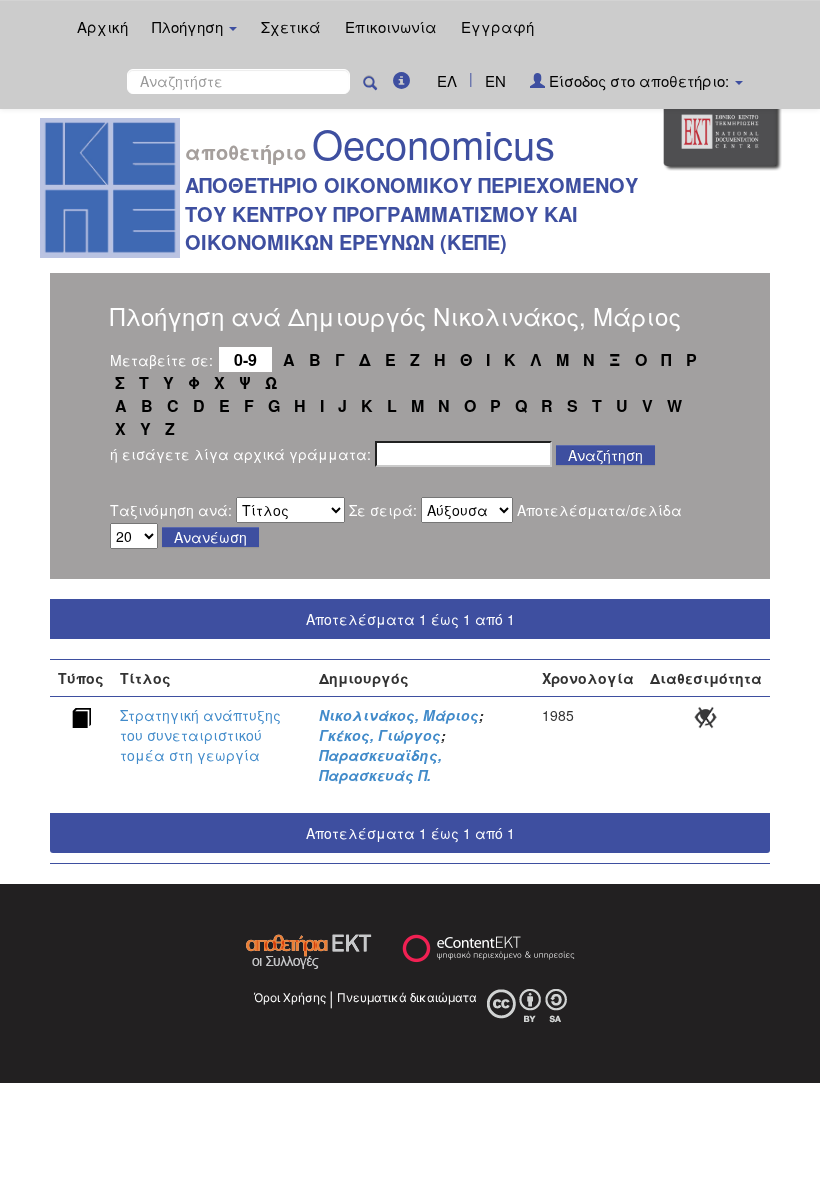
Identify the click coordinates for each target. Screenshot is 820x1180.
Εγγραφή (497, 26)
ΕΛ (447, 80)
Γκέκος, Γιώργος (380, 735)
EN (495, 80)
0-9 (245, 359)
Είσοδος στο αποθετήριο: (639, 80)
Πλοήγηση (189, 26)
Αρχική (102, 26)
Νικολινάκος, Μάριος (399, 715)
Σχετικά (291, 26)
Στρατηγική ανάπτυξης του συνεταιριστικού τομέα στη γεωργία (200, 735)
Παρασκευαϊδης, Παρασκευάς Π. (380, 765)
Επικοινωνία (391, 26)
